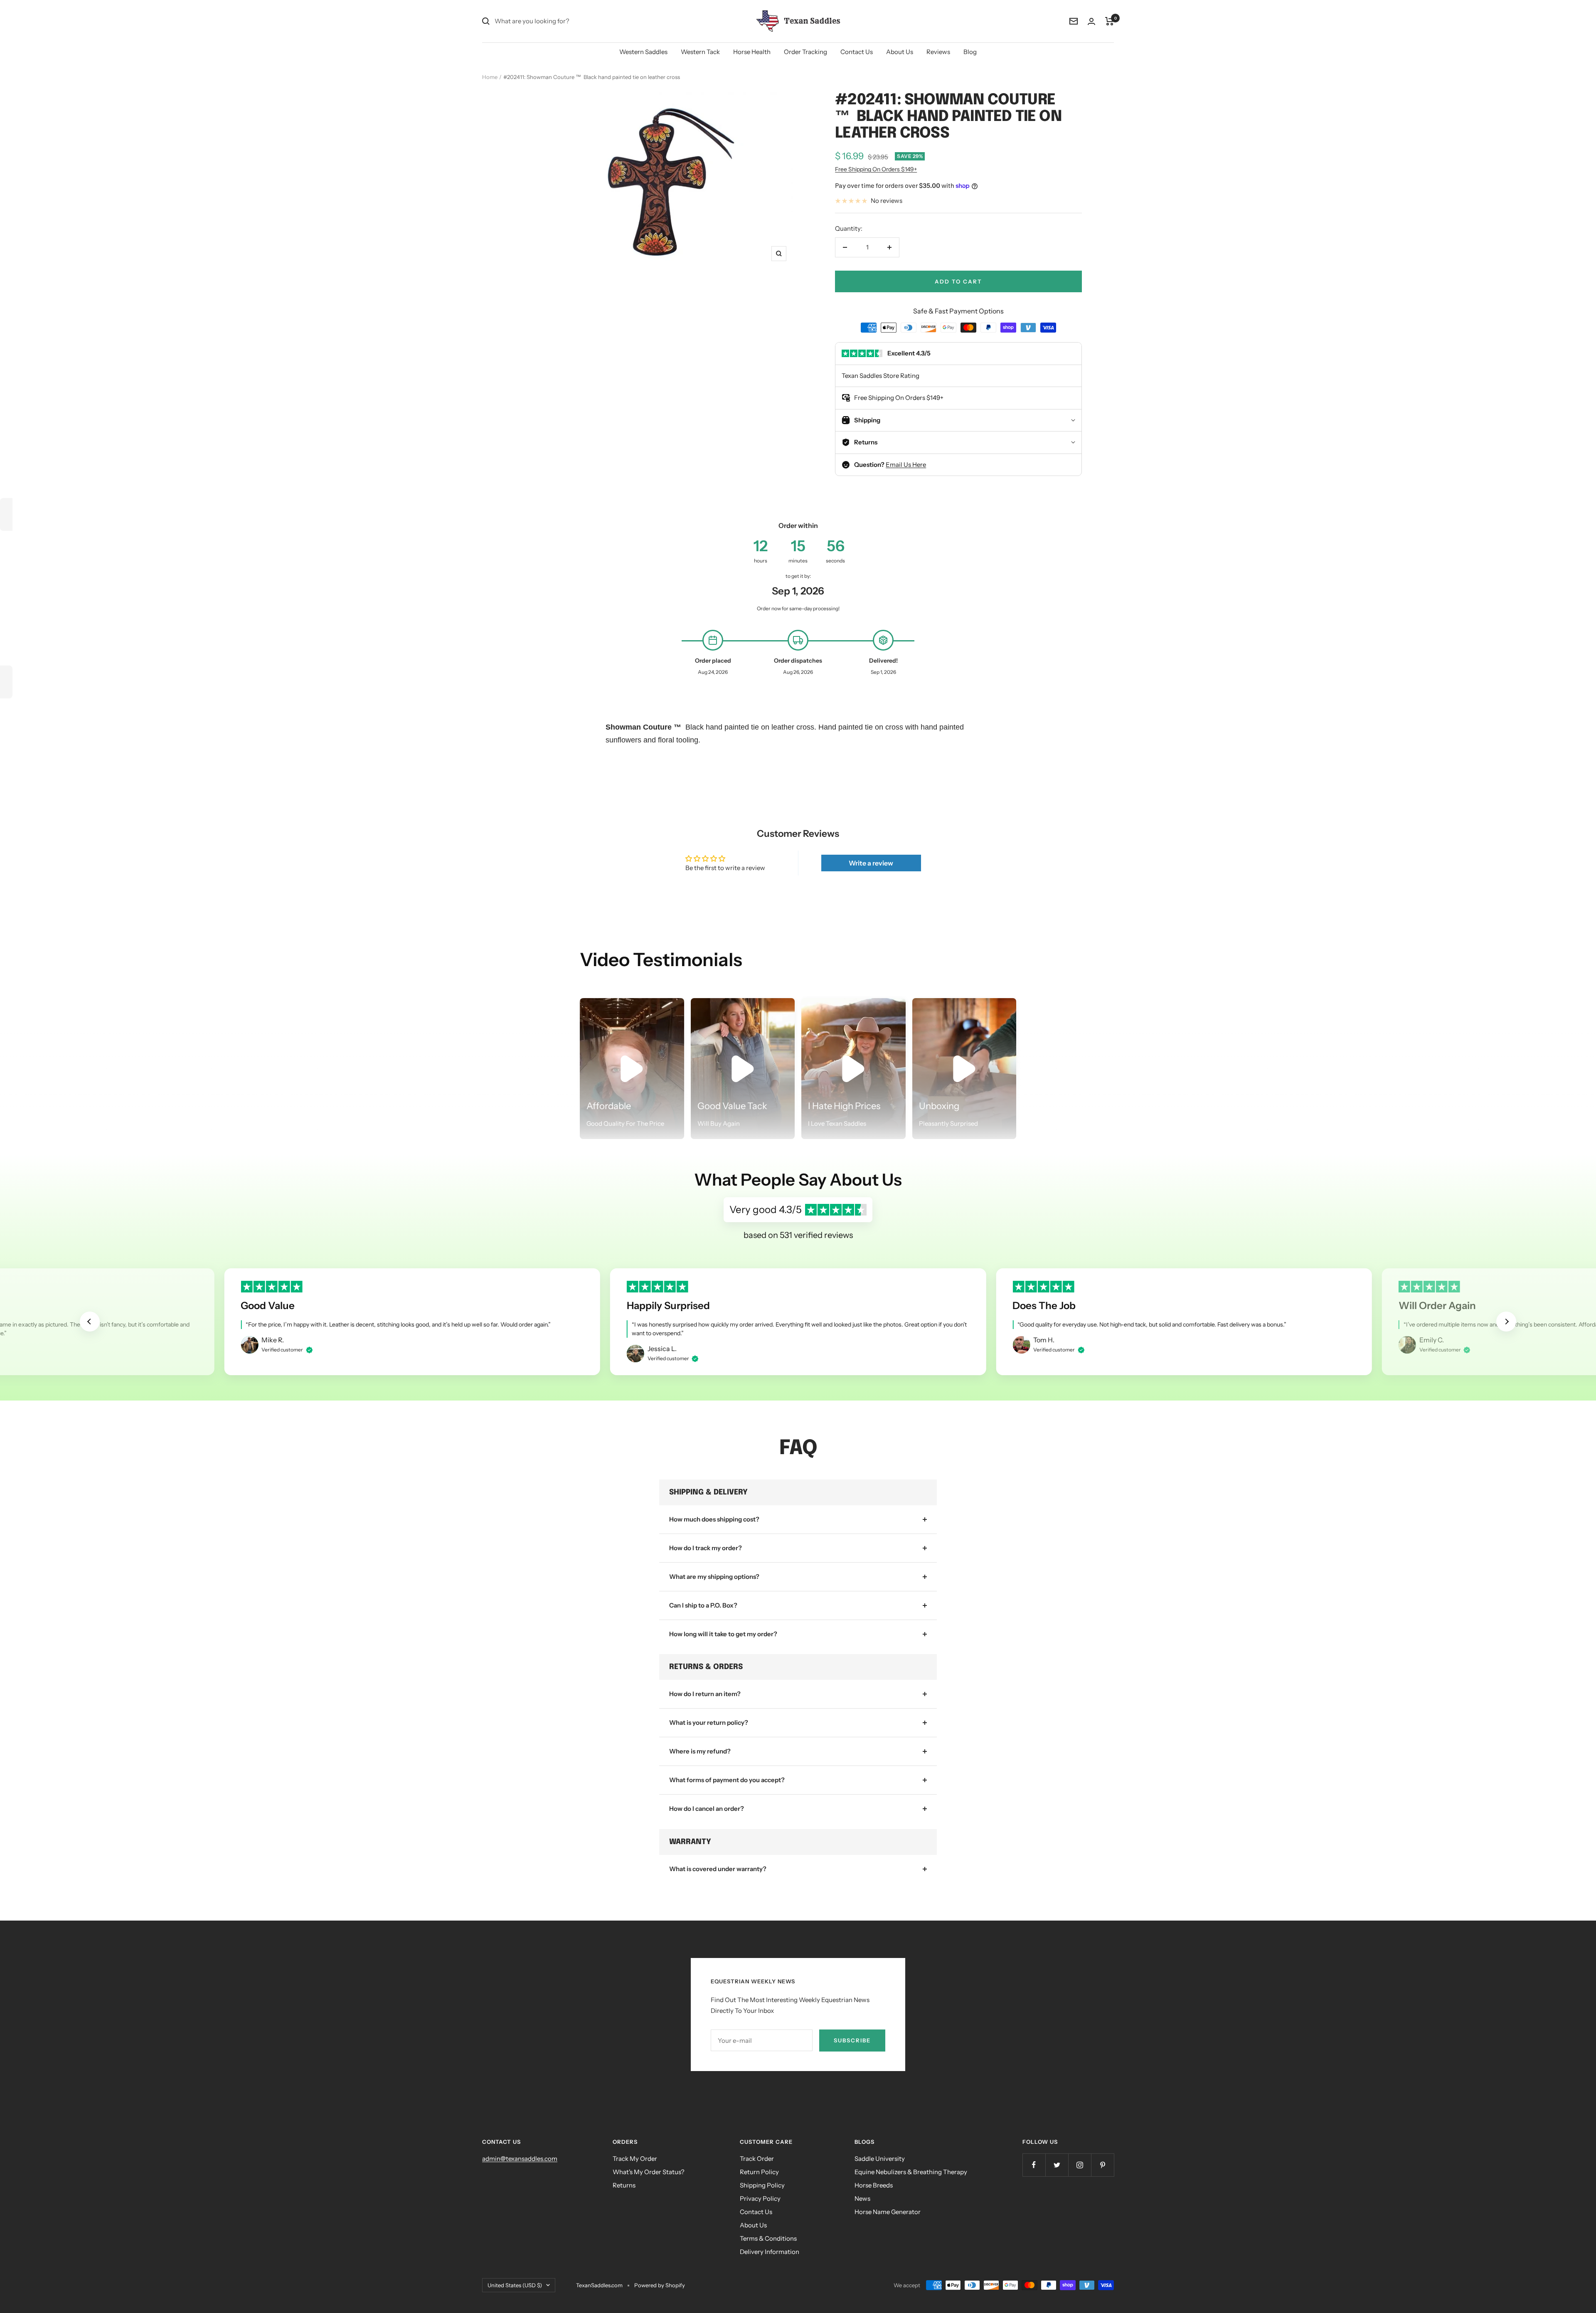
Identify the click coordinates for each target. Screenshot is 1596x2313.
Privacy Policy (760, 2198)
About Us (900, 52)
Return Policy (759, 2172)
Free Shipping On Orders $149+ (876, 169)
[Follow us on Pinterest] (1102, 2165)
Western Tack (700, 52)
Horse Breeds (874, 2185)
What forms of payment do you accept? (727, 1780)
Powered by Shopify (660, 2285)
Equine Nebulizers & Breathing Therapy (911, 2172)
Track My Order (635, 2159)
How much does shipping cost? (714, 1519)
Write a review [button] (871, 863)
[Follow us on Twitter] (1057, 2165)
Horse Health (752, 52)
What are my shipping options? (714, 1577)
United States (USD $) (515, 2285)
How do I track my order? (706, 1548)
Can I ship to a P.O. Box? (703, 1605)
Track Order (757, 2159)
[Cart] (1110, 21)
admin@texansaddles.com (520, 2159)
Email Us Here (906, 465)
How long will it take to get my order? (723, 1634)
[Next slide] (1506, 1322)
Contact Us (857, 52)
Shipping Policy (762, 2185)
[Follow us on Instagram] (1080, 2165)
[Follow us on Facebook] (1034, 2165)
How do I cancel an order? (707, 1809)
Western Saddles (643, 52)
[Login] (1091, 21)
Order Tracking (805, 52)
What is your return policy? (709, 1722)
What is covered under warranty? (718, 1869)
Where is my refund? (700, 1751)
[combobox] (557, 21)
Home (490, 77)
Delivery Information (770, 2252)
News (862, 2198)
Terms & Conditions (768, 2238)
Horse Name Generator (888, 2212)
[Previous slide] (90, 1322)
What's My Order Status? (649, 2172)
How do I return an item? (705, 1694)
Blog (970, 52)
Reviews (938, 52)
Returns (624, 2185)
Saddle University (880, 2159)
